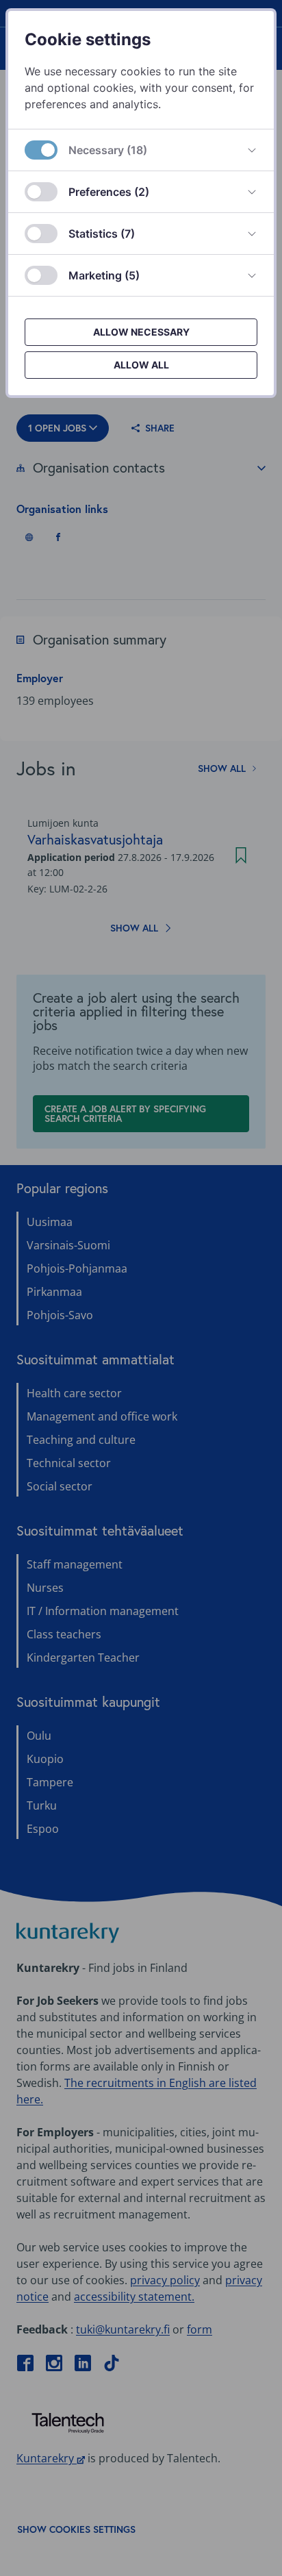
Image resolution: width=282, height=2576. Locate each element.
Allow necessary (141, 332)
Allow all (141, 365)
